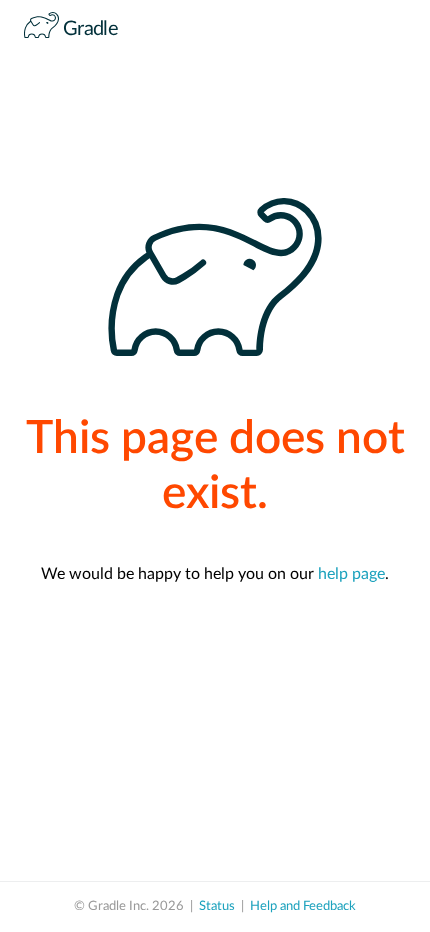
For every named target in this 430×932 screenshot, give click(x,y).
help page (351, 574)
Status (217, 906)
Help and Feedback (303, 906)
